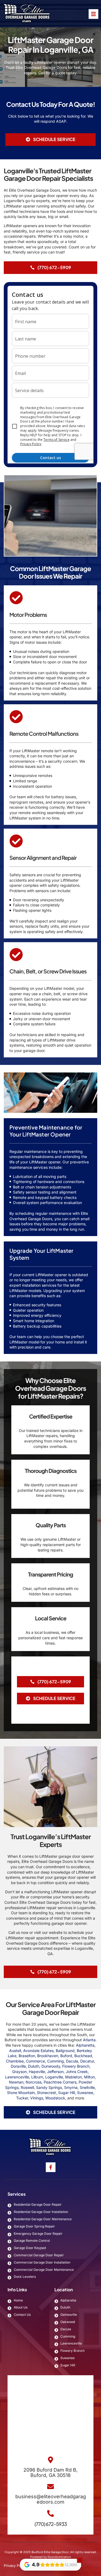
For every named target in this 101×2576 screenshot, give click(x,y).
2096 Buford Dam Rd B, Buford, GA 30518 (50, 2473)
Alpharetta (85, 2045)
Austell (15, 2051)
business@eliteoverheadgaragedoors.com (51, 2499)
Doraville (18, 2066)
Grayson (19, 2072)
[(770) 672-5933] (50, 2513)
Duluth (34, 2066)
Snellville (87, 2087)
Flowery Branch (76, 2066)
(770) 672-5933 (51, 2524)
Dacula (72, 2061)
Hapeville (37, 2072)
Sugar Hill (67, 2093)
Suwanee (85, 2093)
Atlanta (89, 2040)
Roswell (27, 2087)
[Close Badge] (80, 2560)
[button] (50, 139)
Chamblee (15, 2061)
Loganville (54, 2077)
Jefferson (55, 2072)
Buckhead (83, 2056)
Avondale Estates (38, 2051)
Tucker (22, 2098)
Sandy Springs (49, 2087)
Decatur (87, 2061)
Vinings (37, 2098)
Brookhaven (48, 2056)
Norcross (34, 2082)
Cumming (55, 2061)
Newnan (16, 2082)
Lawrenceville (17, 2077)
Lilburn (37, 2077)
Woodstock (55, 2098)
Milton (89, 2077)
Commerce (35, 2061)
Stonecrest (46, 2093)
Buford (66, 2056)
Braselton (27, 2056)
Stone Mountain (21, 2093)
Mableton (74, 2077)
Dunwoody (51, 2066)
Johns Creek (77, 2072)
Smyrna (71, 2087)
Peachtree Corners (60, 2082)
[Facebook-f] (51, 2167)
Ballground (65, 2051)
